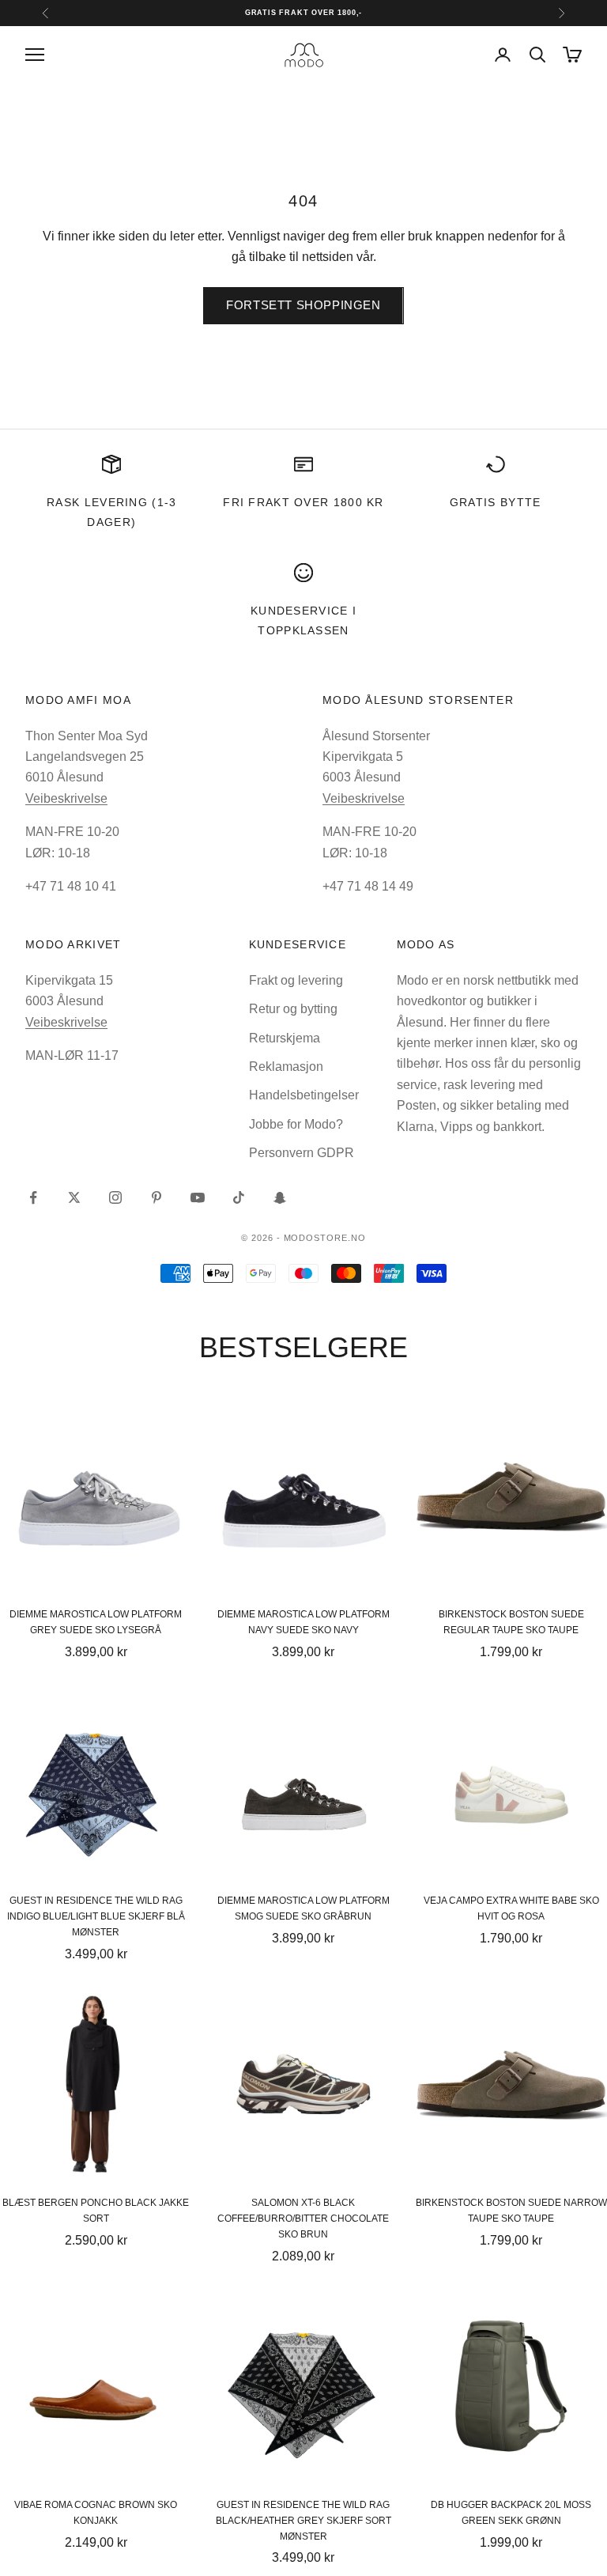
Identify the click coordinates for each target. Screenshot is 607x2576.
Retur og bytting (293, 1009)
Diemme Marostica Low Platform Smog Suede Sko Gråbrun (303, 1908)
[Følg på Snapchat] (280, 1197)
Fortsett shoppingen (303, 305)
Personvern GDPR (302, 1153)
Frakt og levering (296, 980)
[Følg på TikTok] (239, 1197)
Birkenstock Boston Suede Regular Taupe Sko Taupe (511, 1622)
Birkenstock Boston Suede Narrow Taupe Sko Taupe (511, 2211)
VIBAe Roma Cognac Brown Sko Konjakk (96, 2513)
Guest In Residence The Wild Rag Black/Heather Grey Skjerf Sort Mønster (303, 2521)
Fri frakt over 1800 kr (303, 502)
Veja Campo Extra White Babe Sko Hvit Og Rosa (511, 1908)
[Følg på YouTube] (198, 1197)
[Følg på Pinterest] (156, 1197)
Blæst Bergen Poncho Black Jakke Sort (96, 2211)
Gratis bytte (496, 502)
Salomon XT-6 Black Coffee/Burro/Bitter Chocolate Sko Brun (303, 2219)
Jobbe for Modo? (296, 1124)
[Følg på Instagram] (115, 1197)
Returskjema (285, 1038)
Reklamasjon (286, 1067)
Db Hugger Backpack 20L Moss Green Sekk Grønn (511, 2513)
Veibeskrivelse (66, 798)
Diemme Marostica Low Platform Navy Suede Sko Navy (303, 1622)
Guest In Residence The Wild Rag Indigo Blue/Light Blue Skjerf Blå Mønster (96, 1916)
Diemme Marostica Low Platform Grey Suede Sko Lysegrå (96, 1622)
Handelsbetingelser (304, 1095)
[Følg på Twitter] (74, 1197)
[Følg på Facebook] (33, 1197)
